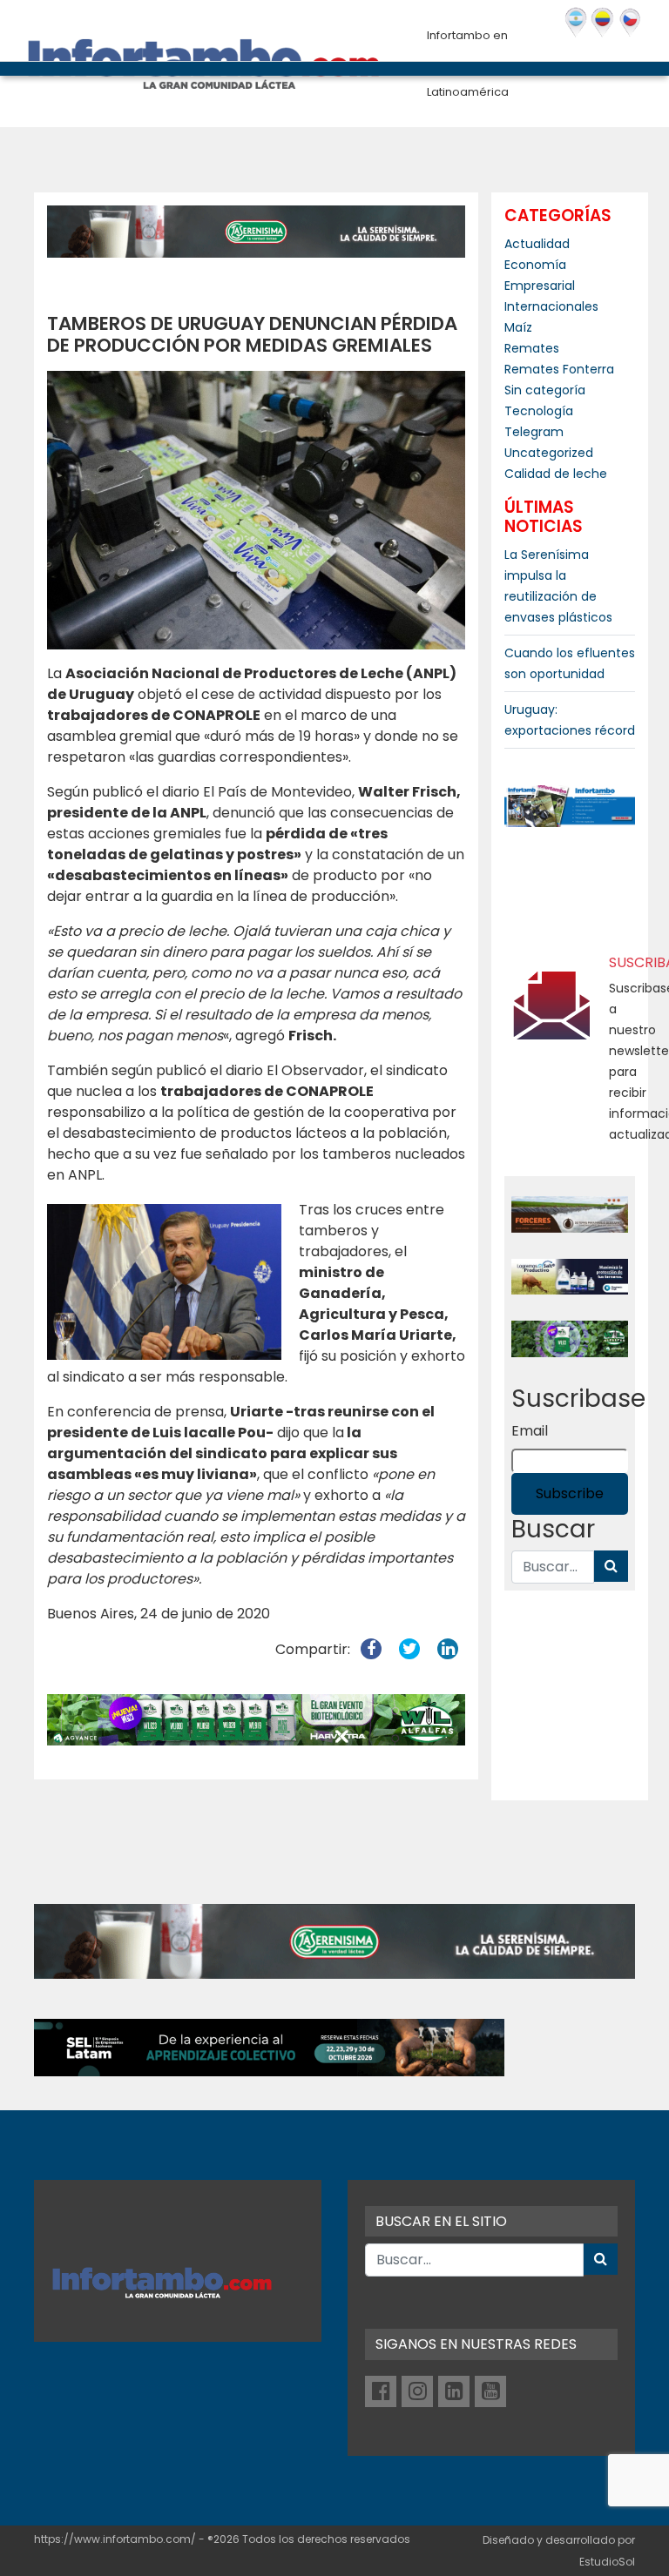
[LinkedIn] (454, 2391)
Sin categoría (545, 390)
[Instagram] (417, 2391)
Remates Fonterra (559, 369)
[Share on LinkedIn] (448, 1649)
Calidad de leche (556, 474)
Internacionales (551, 306)
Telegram (534, 432)
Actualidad (537, 244)
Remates (532, 348)
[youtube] (490, 2391)
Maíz (518, 327)
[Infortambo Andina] (602, 23)
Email (530, 1431)
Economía (535, 265)
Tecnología (539, 411)
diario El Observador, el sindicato (335, 1070)
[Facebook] (381, 2391)
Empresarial (540, 286)
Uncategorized (549, 453)
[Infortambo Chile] (630, 23)
